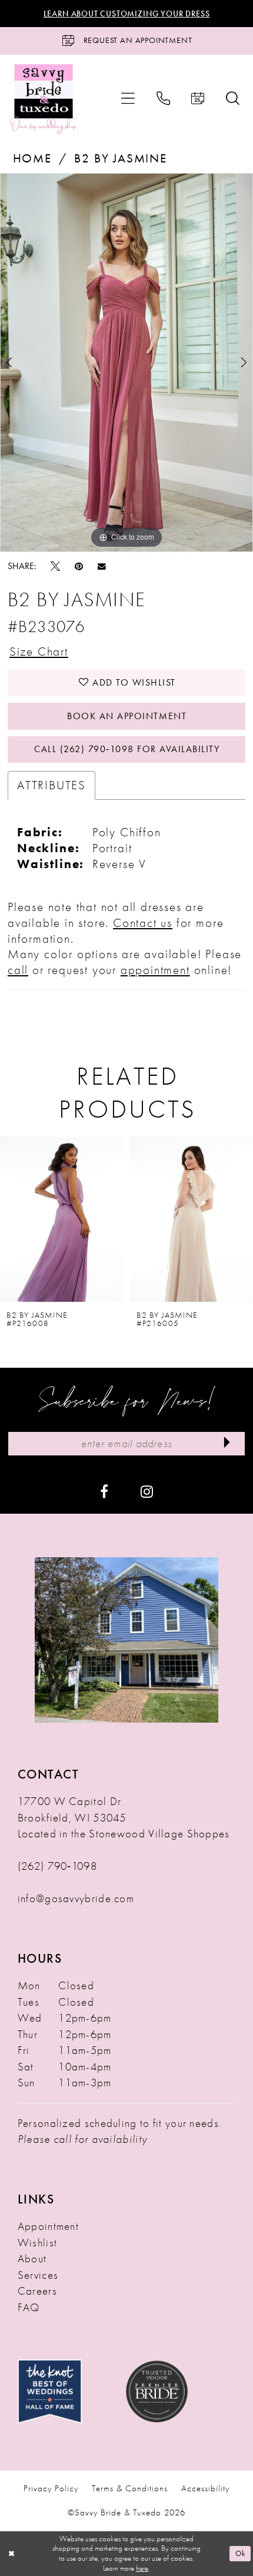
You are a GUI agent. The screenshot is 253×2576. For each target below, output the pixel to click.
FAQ (29, 2307)
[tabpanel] (126, 363)
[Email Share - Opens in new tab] (102, 566)
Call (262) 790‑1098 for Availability (127, 749)
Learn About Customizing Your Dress (127, 14)
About (32, 2258)
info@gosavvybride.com (76, 1898)
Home (32, 158)
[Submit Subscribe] (227, 1444)
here (142, 2568)
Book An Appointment (127, 716)
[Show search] (233, 99)
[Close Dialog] (11, 2554)
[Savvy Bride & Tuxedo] (44, 99)
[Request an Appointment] (198, 99)
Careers (37, 2291)
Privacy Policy (51, 2488)
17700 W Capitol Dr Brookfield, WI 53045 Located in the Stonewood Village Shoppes (124, 1817)
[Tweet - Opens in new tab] (55, 566)
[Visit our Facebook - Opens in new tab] (104, 1490)
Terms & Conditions (130, 2488)
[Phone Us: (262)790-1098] (163, 99)
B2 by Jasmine (120, 158)
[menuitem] (128, 99)
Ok (240, 2553)
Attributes (51, 785)
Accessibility (205, 2488)
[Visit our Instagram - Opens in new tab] (147, 1490)
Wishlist (37, 2243)
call (18, 970)
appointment (155, 970)
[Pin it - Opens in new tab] (79, 566)
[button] (128, 99)
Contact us (143, 923)
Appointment (48, 2226)
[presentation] (62, 1219)
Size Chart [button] (39, 652)
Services (38, 2275)
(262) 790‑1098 (57, 1866)
